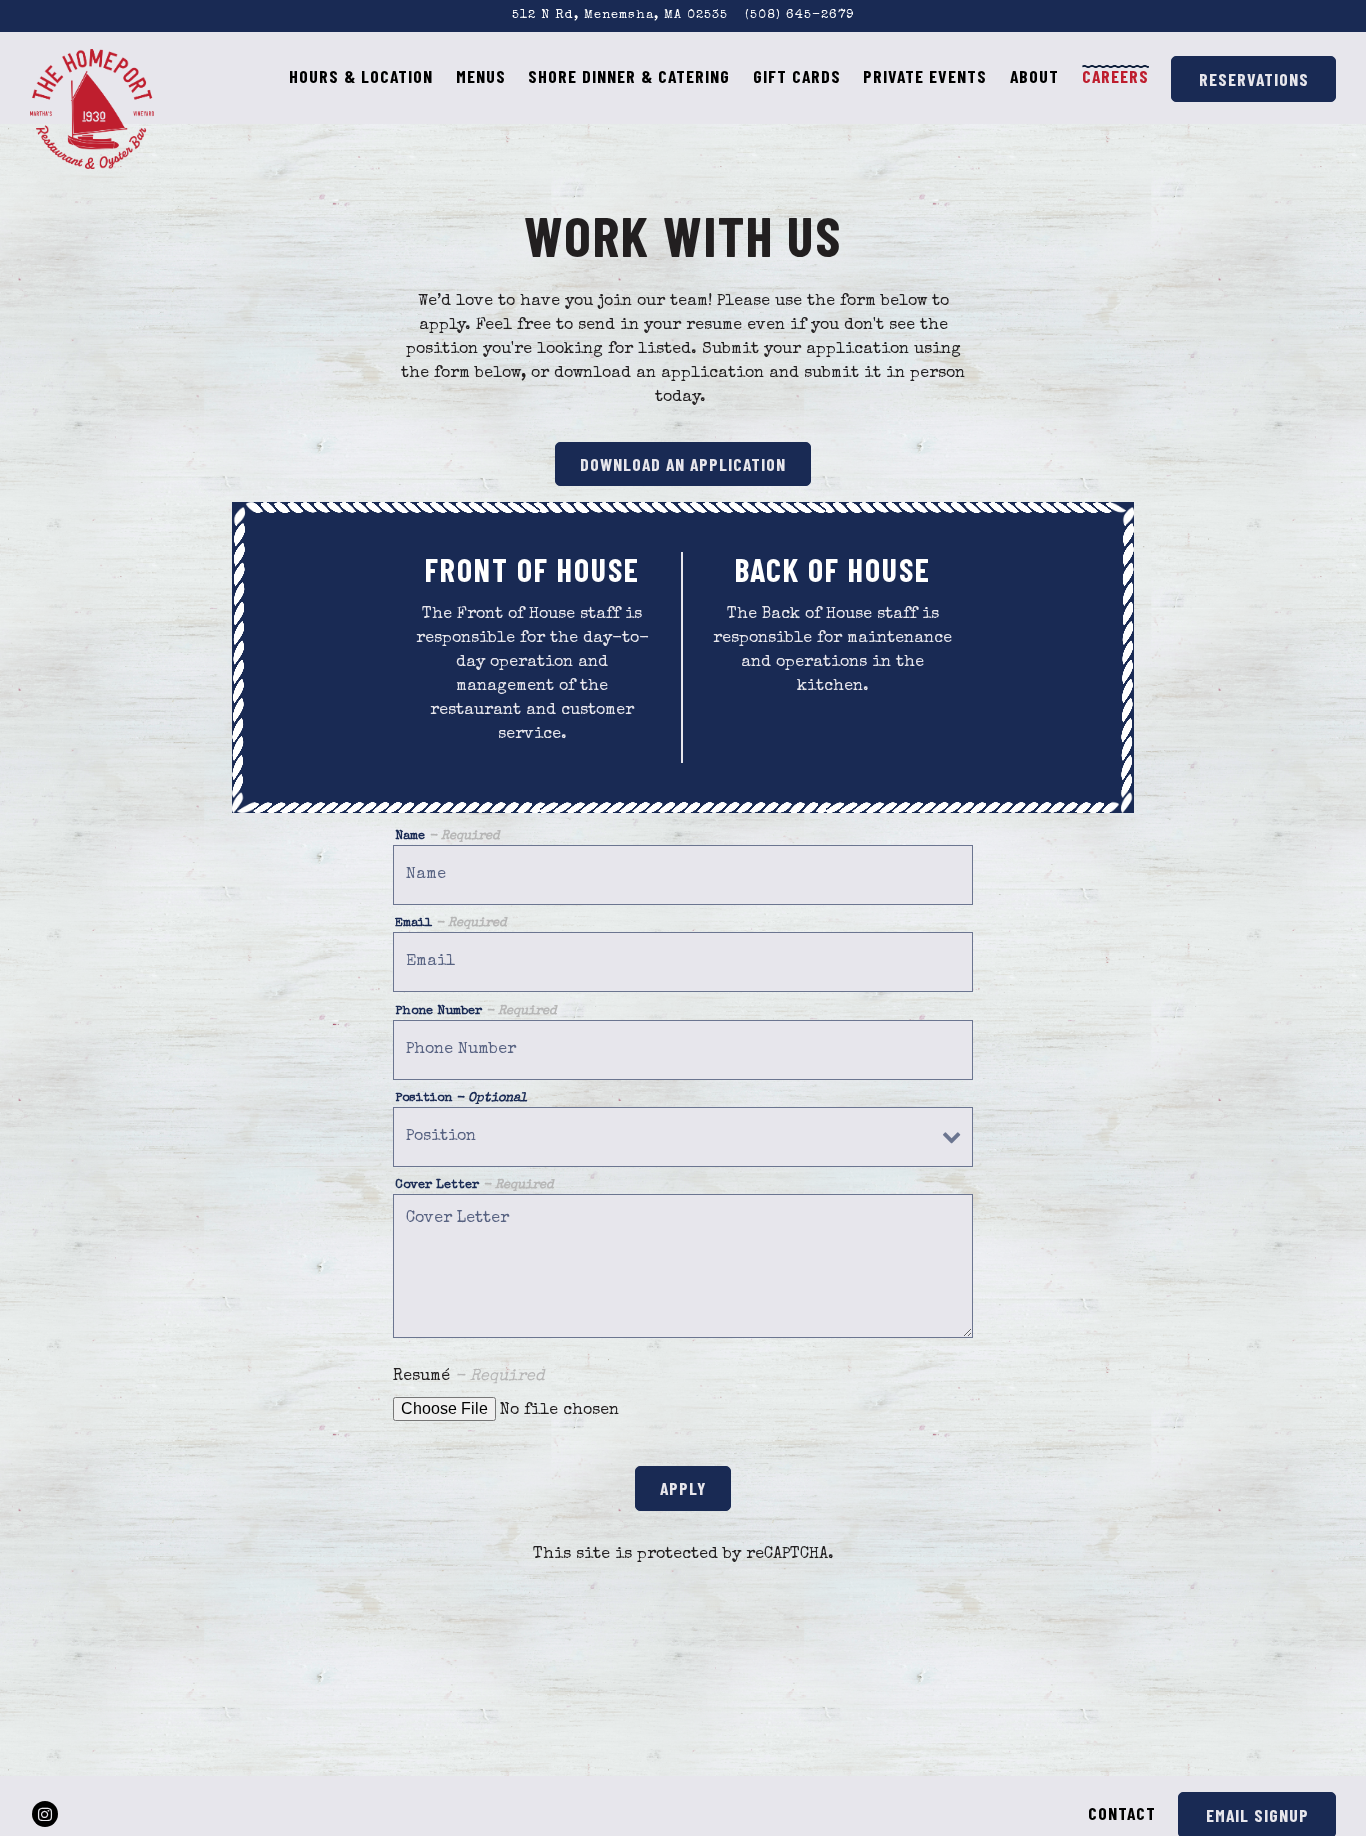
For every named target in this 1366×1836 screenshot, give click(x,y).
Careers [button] (1115, 76)
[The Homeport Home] (93, 108)
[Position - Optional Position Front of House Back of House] (683, 1137)
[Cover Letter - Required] (683, 1266)
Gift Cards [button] (797, 76)
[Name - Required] (683, 875)
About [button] (1034, 76)
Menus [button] (481, 76)
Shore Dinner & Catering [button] (629, 76)
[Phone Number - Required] (683, 1050)
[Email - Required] (683, 962)
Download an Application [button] (683, 464)
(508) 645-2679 (799, 15)
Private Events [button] (925, 76)
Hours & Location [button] (361, 76)
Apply (683, 1488)
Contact (1122, 1813)
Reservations (1254, 79)
